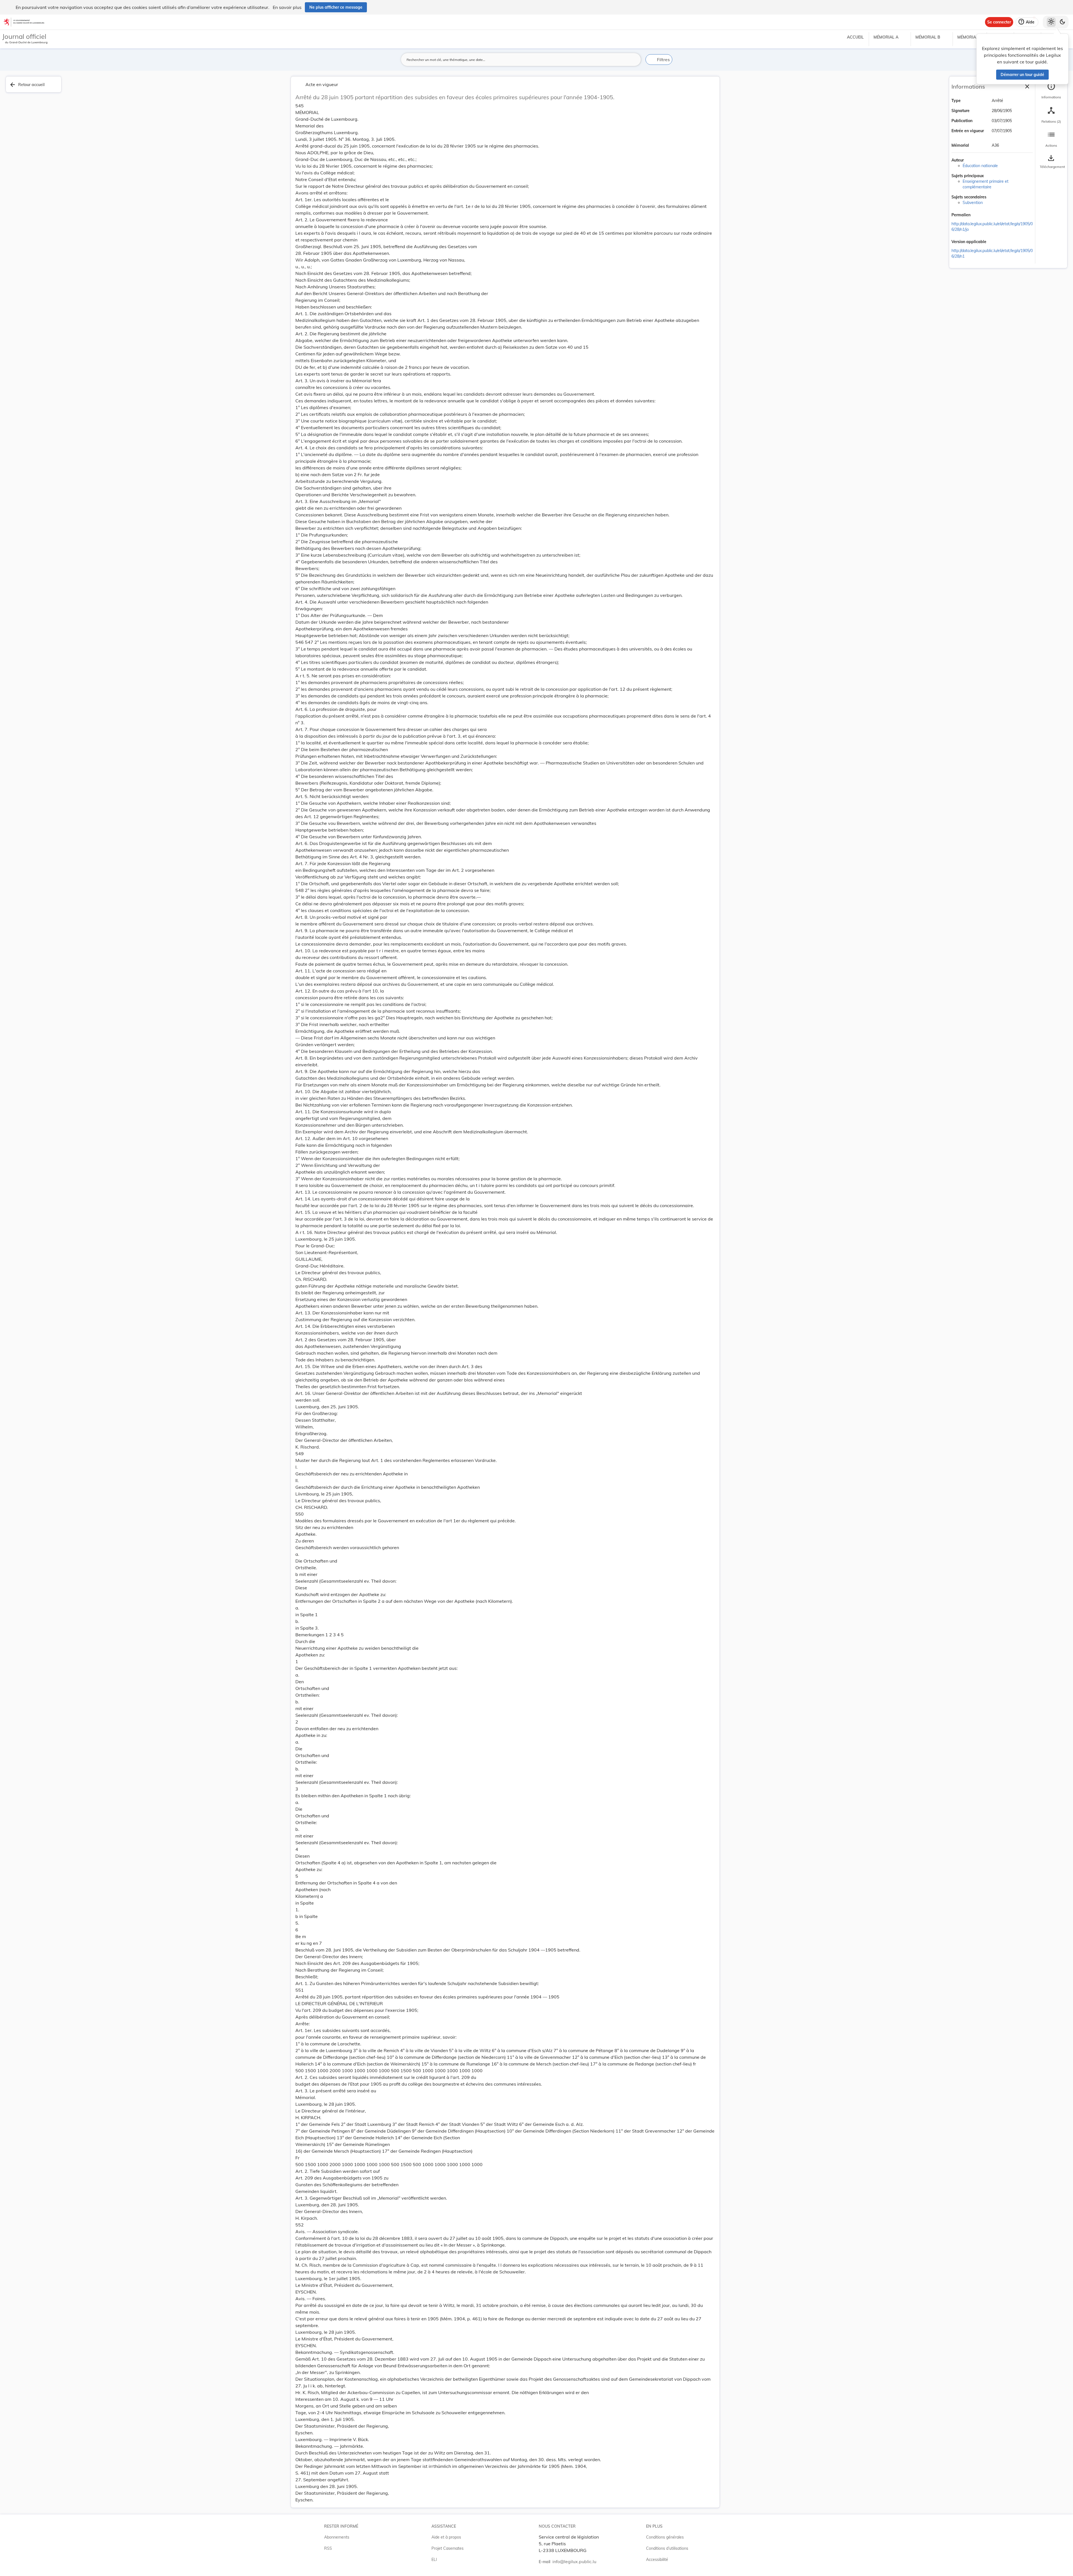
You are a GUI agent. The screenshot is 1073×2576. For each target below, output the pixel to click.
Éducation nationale (980, 166)
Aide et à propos (446, 2537)
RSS (328, 2548)
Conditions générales (665, 2537)
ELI (434, 2560)
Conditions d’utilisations (667, 2548)
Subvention (973, 203)
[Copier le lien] (978, 215)
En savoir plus (287, 7)
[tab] (1051, 91)
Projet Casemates (448, 2548)
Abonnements (337, 2537)
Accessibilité (657, 2560)
